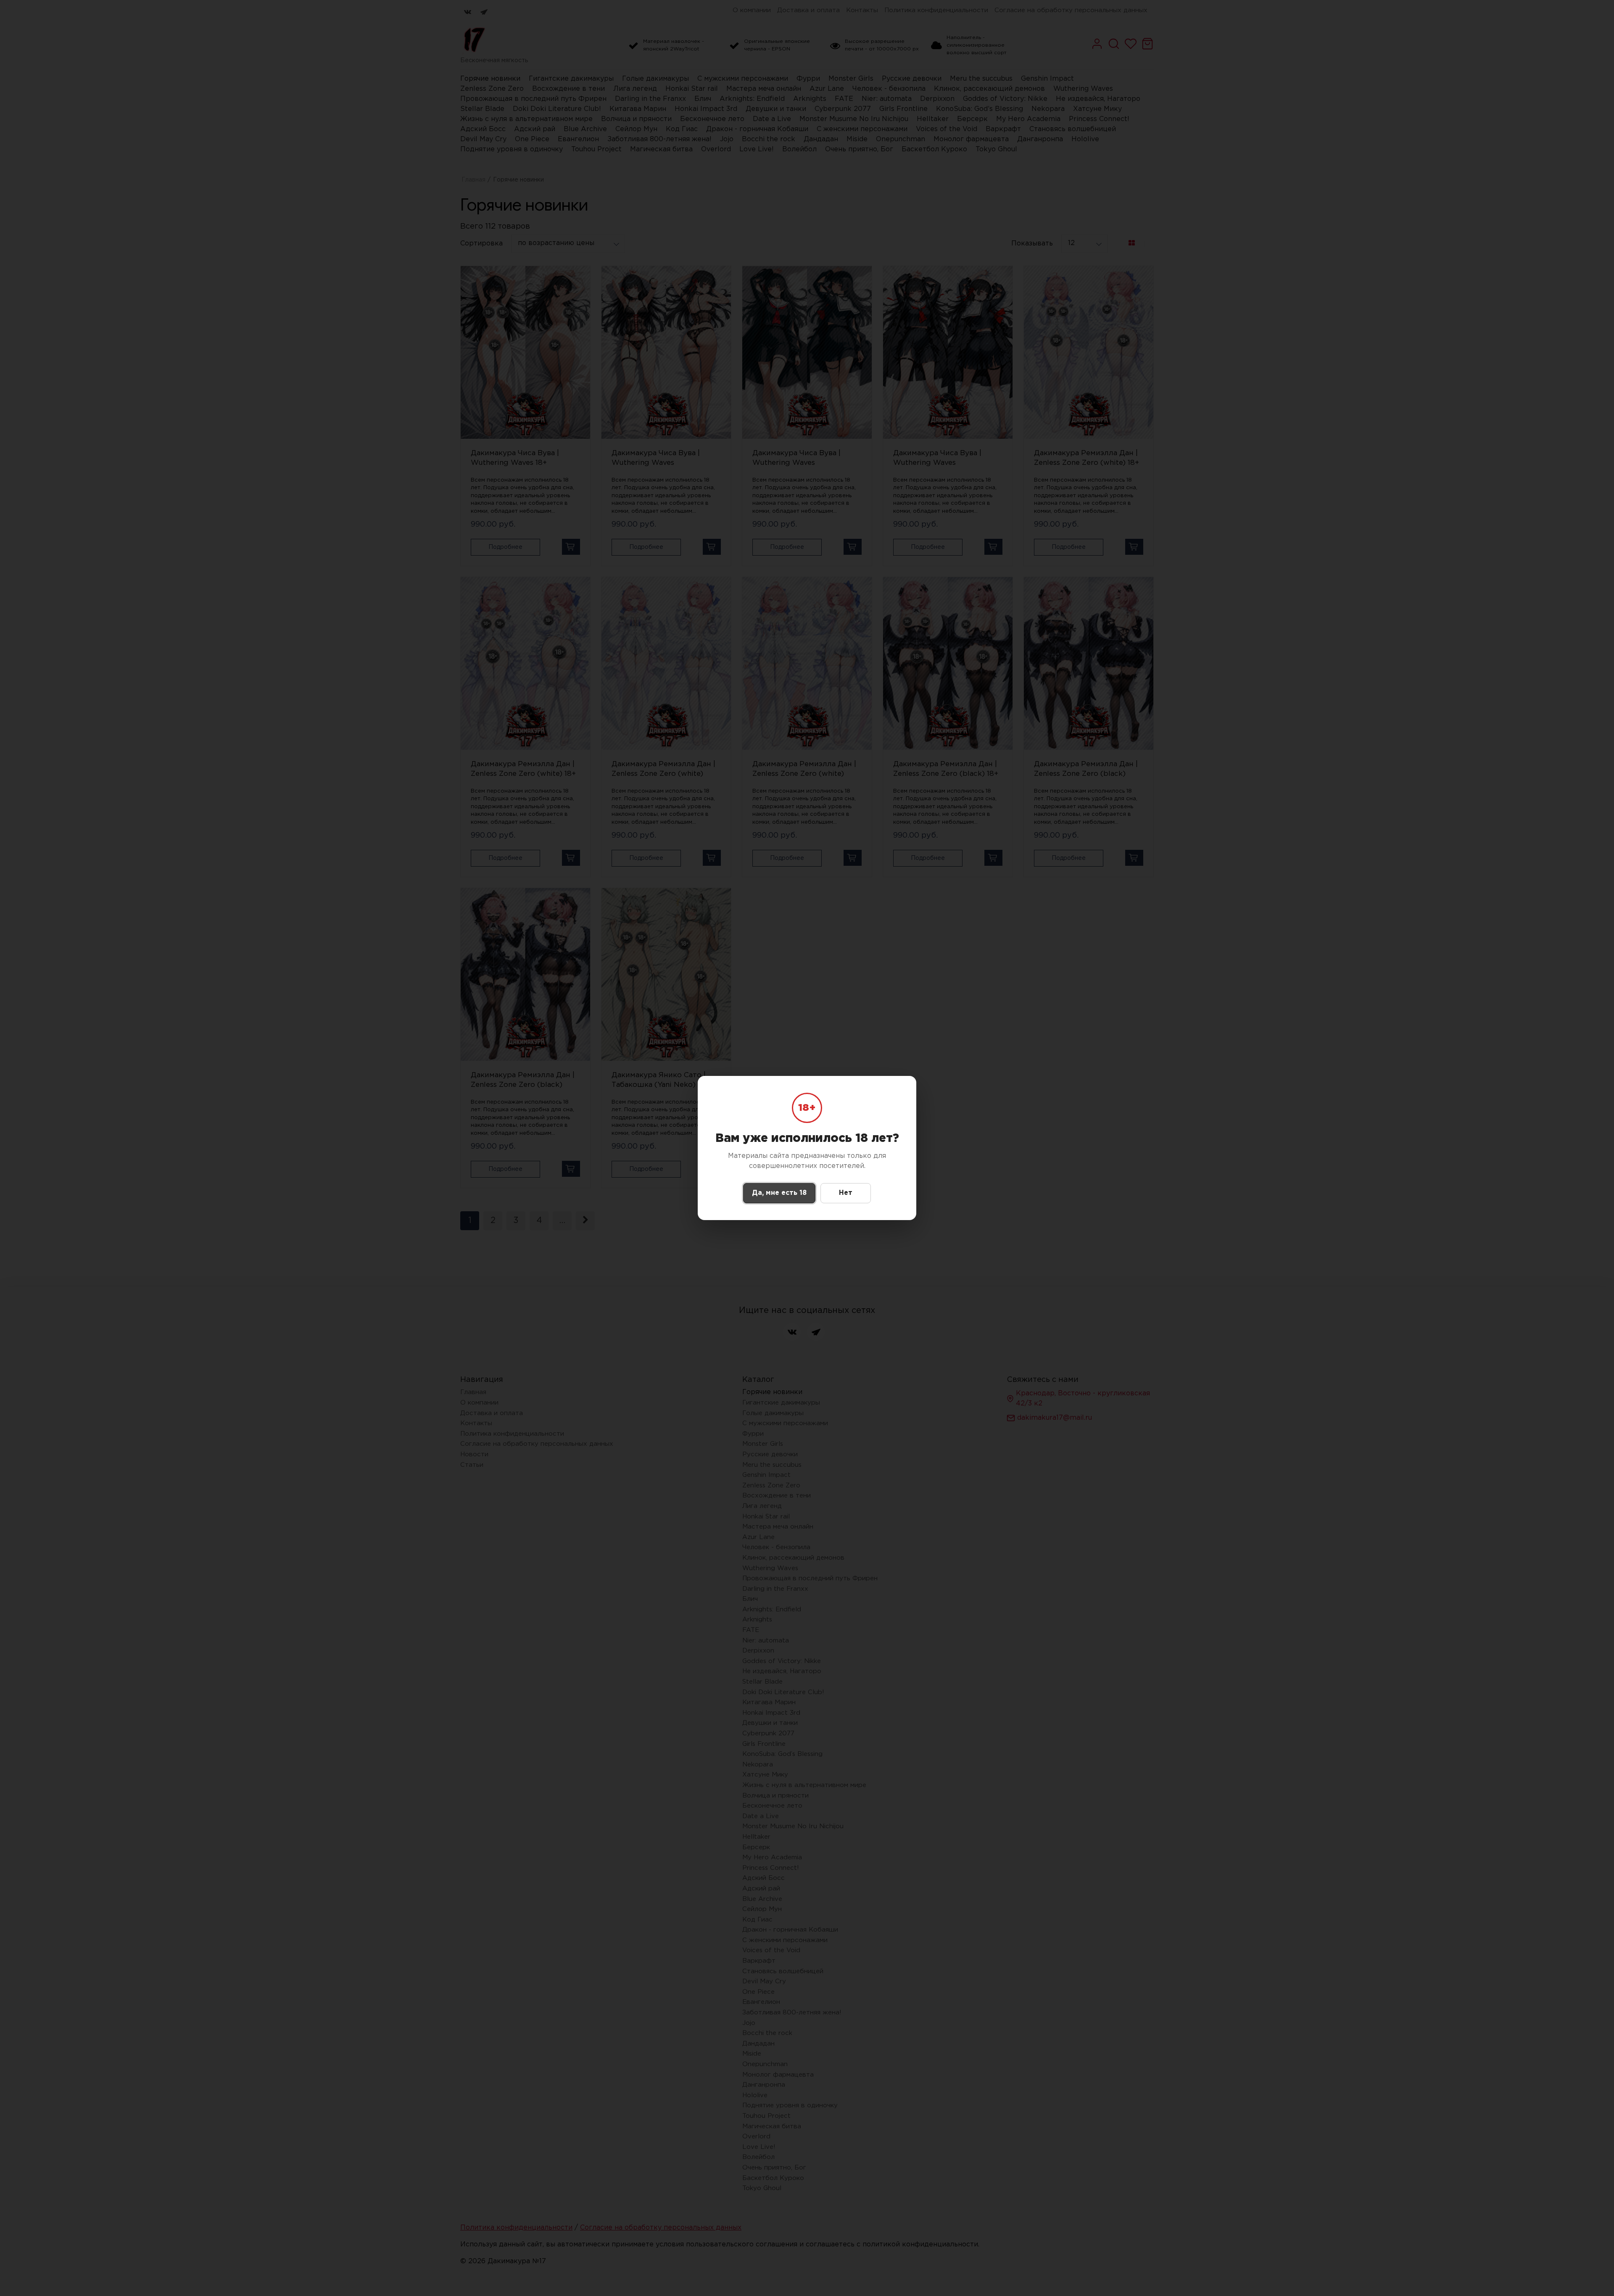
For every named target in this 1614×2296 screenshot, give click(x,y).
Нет (846, 1193)
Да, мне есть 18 (779, 1193)
